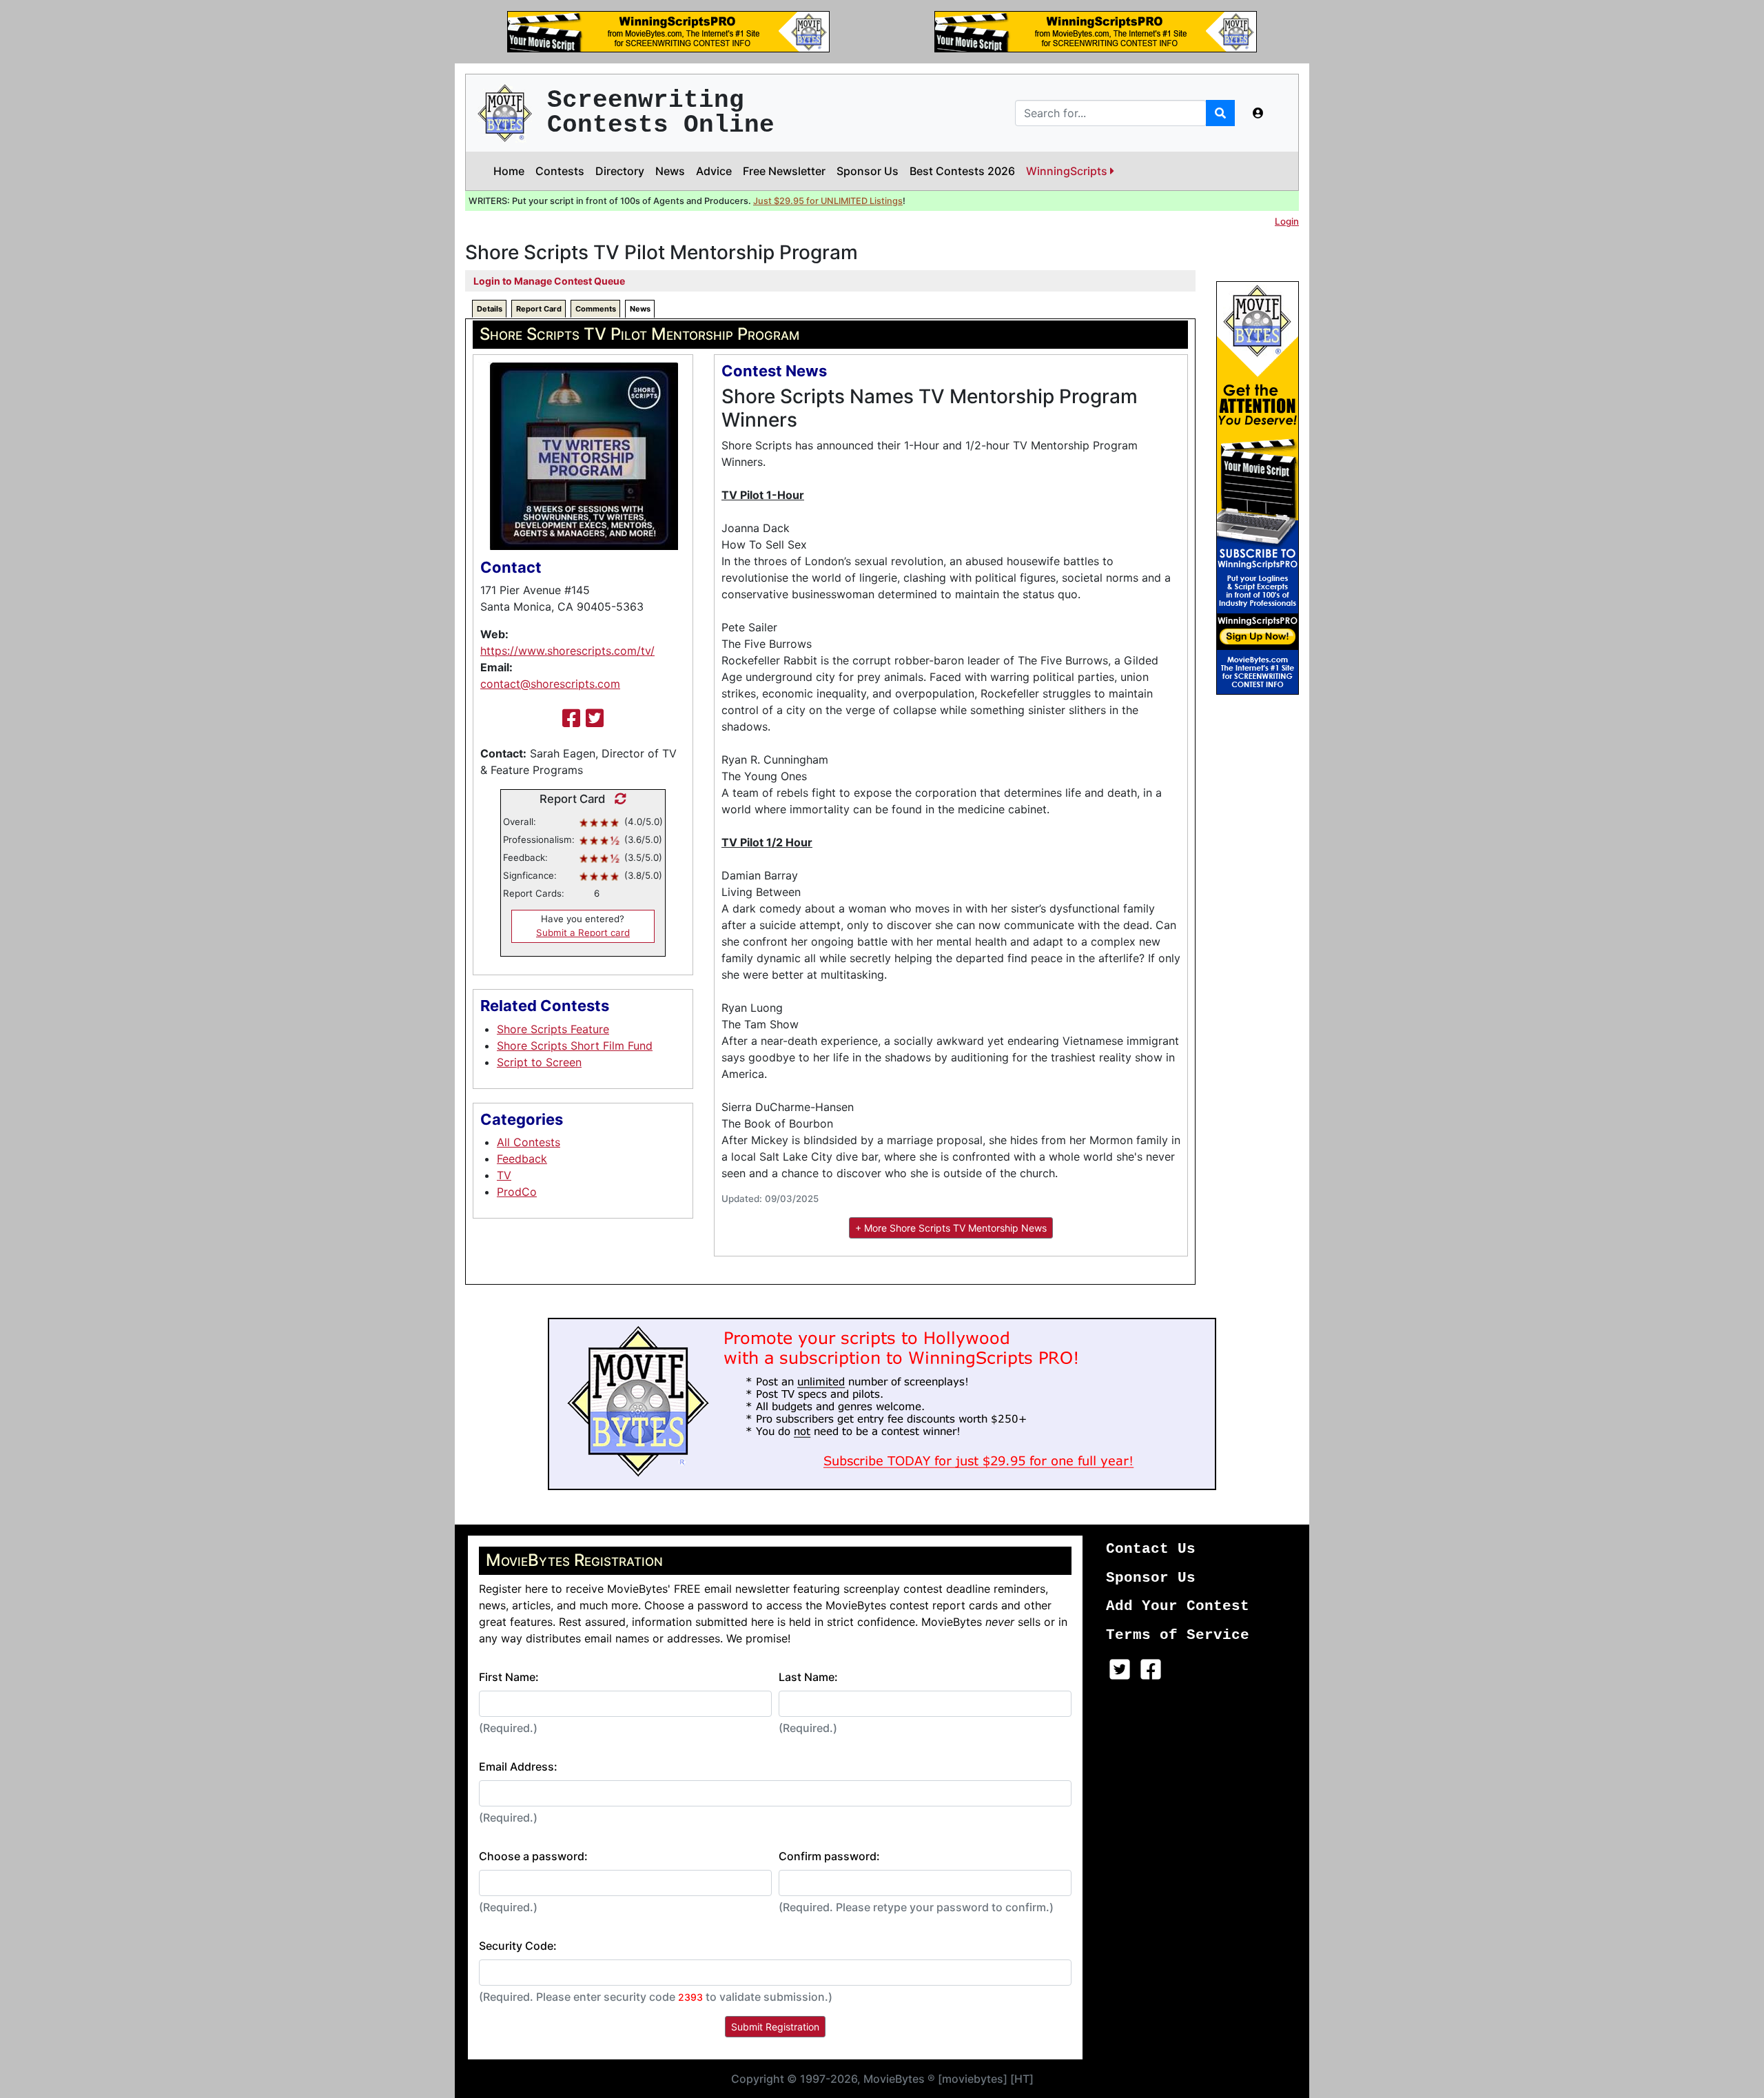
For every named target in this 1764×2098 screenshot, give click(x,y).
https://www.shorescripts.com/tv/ (567, 651)
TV (504, 1175)
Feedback (522, 1159)
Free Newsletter (784, 171)
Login (1287, 221)
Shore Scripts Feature (553, 1029)
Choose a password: (533, 1856)
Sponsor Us (868, 171)
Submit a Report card (583, 933)
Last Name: (808, 1677)
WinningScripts (1068, 171)
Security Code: (518, 1946)
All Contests (529, 1142)
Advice (714, 171)
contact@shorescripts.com (550, 684)
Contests (560, 171)
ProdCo (517, 1192)
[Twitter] (595, 718)
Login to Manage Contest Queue (549, 281)
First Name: (509, 1677)
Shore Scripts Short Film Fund (575, 1046)
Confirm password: (829, 1856)
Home (509, 171)
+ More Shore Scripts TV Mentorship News (951, 1228)
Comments (596, 309)
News (670, 171)
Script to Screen (539, 1062)
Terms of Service (1178, 1635)
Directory (620, 171)
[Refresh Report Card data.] (617, 799)
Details (490, 309)
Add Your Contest (1178, 1606)
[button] (1258, 113)
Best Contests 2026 (962, 171)
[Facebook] (571, 718)
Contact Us (1151, 1549)
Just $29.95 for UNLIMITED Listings (828, 201)
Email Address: (518, 1766)
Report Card (539, 309)
